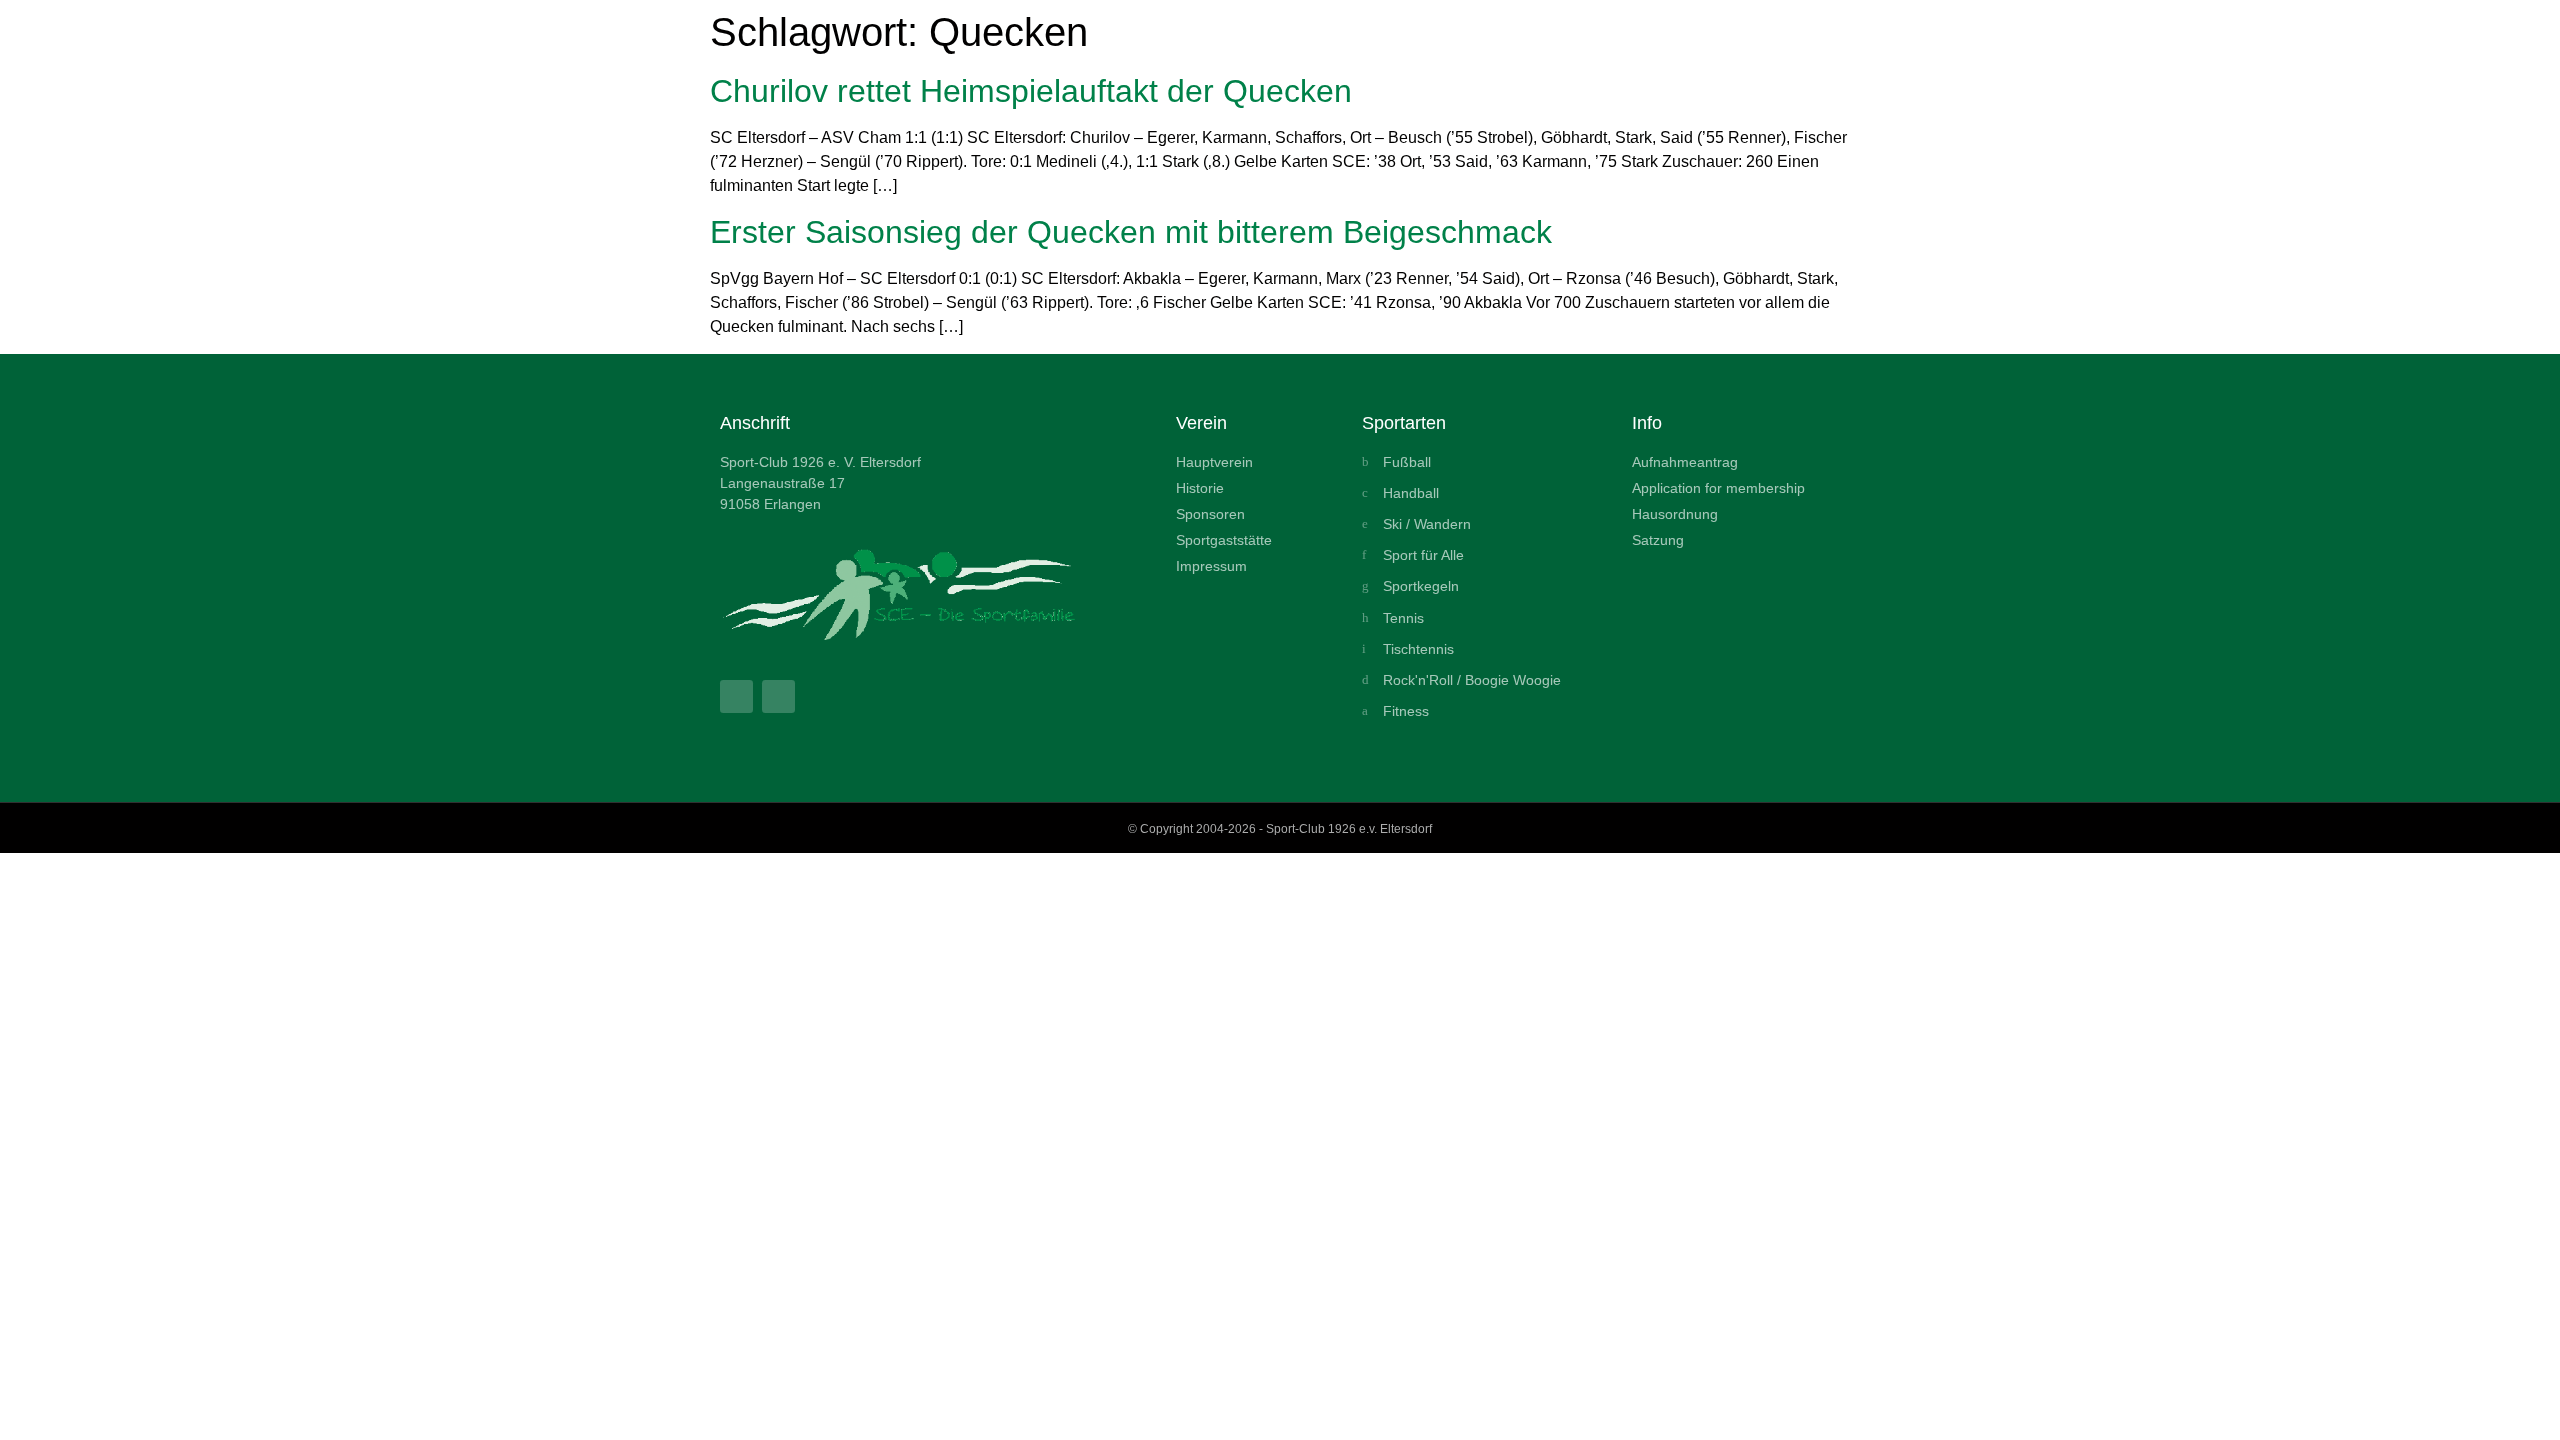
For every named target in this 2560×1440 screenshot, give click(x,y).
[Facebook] (736, 696)
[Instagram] (778, 696)
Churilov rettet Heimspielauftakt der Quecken (1031, 91)
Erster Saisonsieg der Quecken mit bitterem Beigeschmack (1131, 232)
